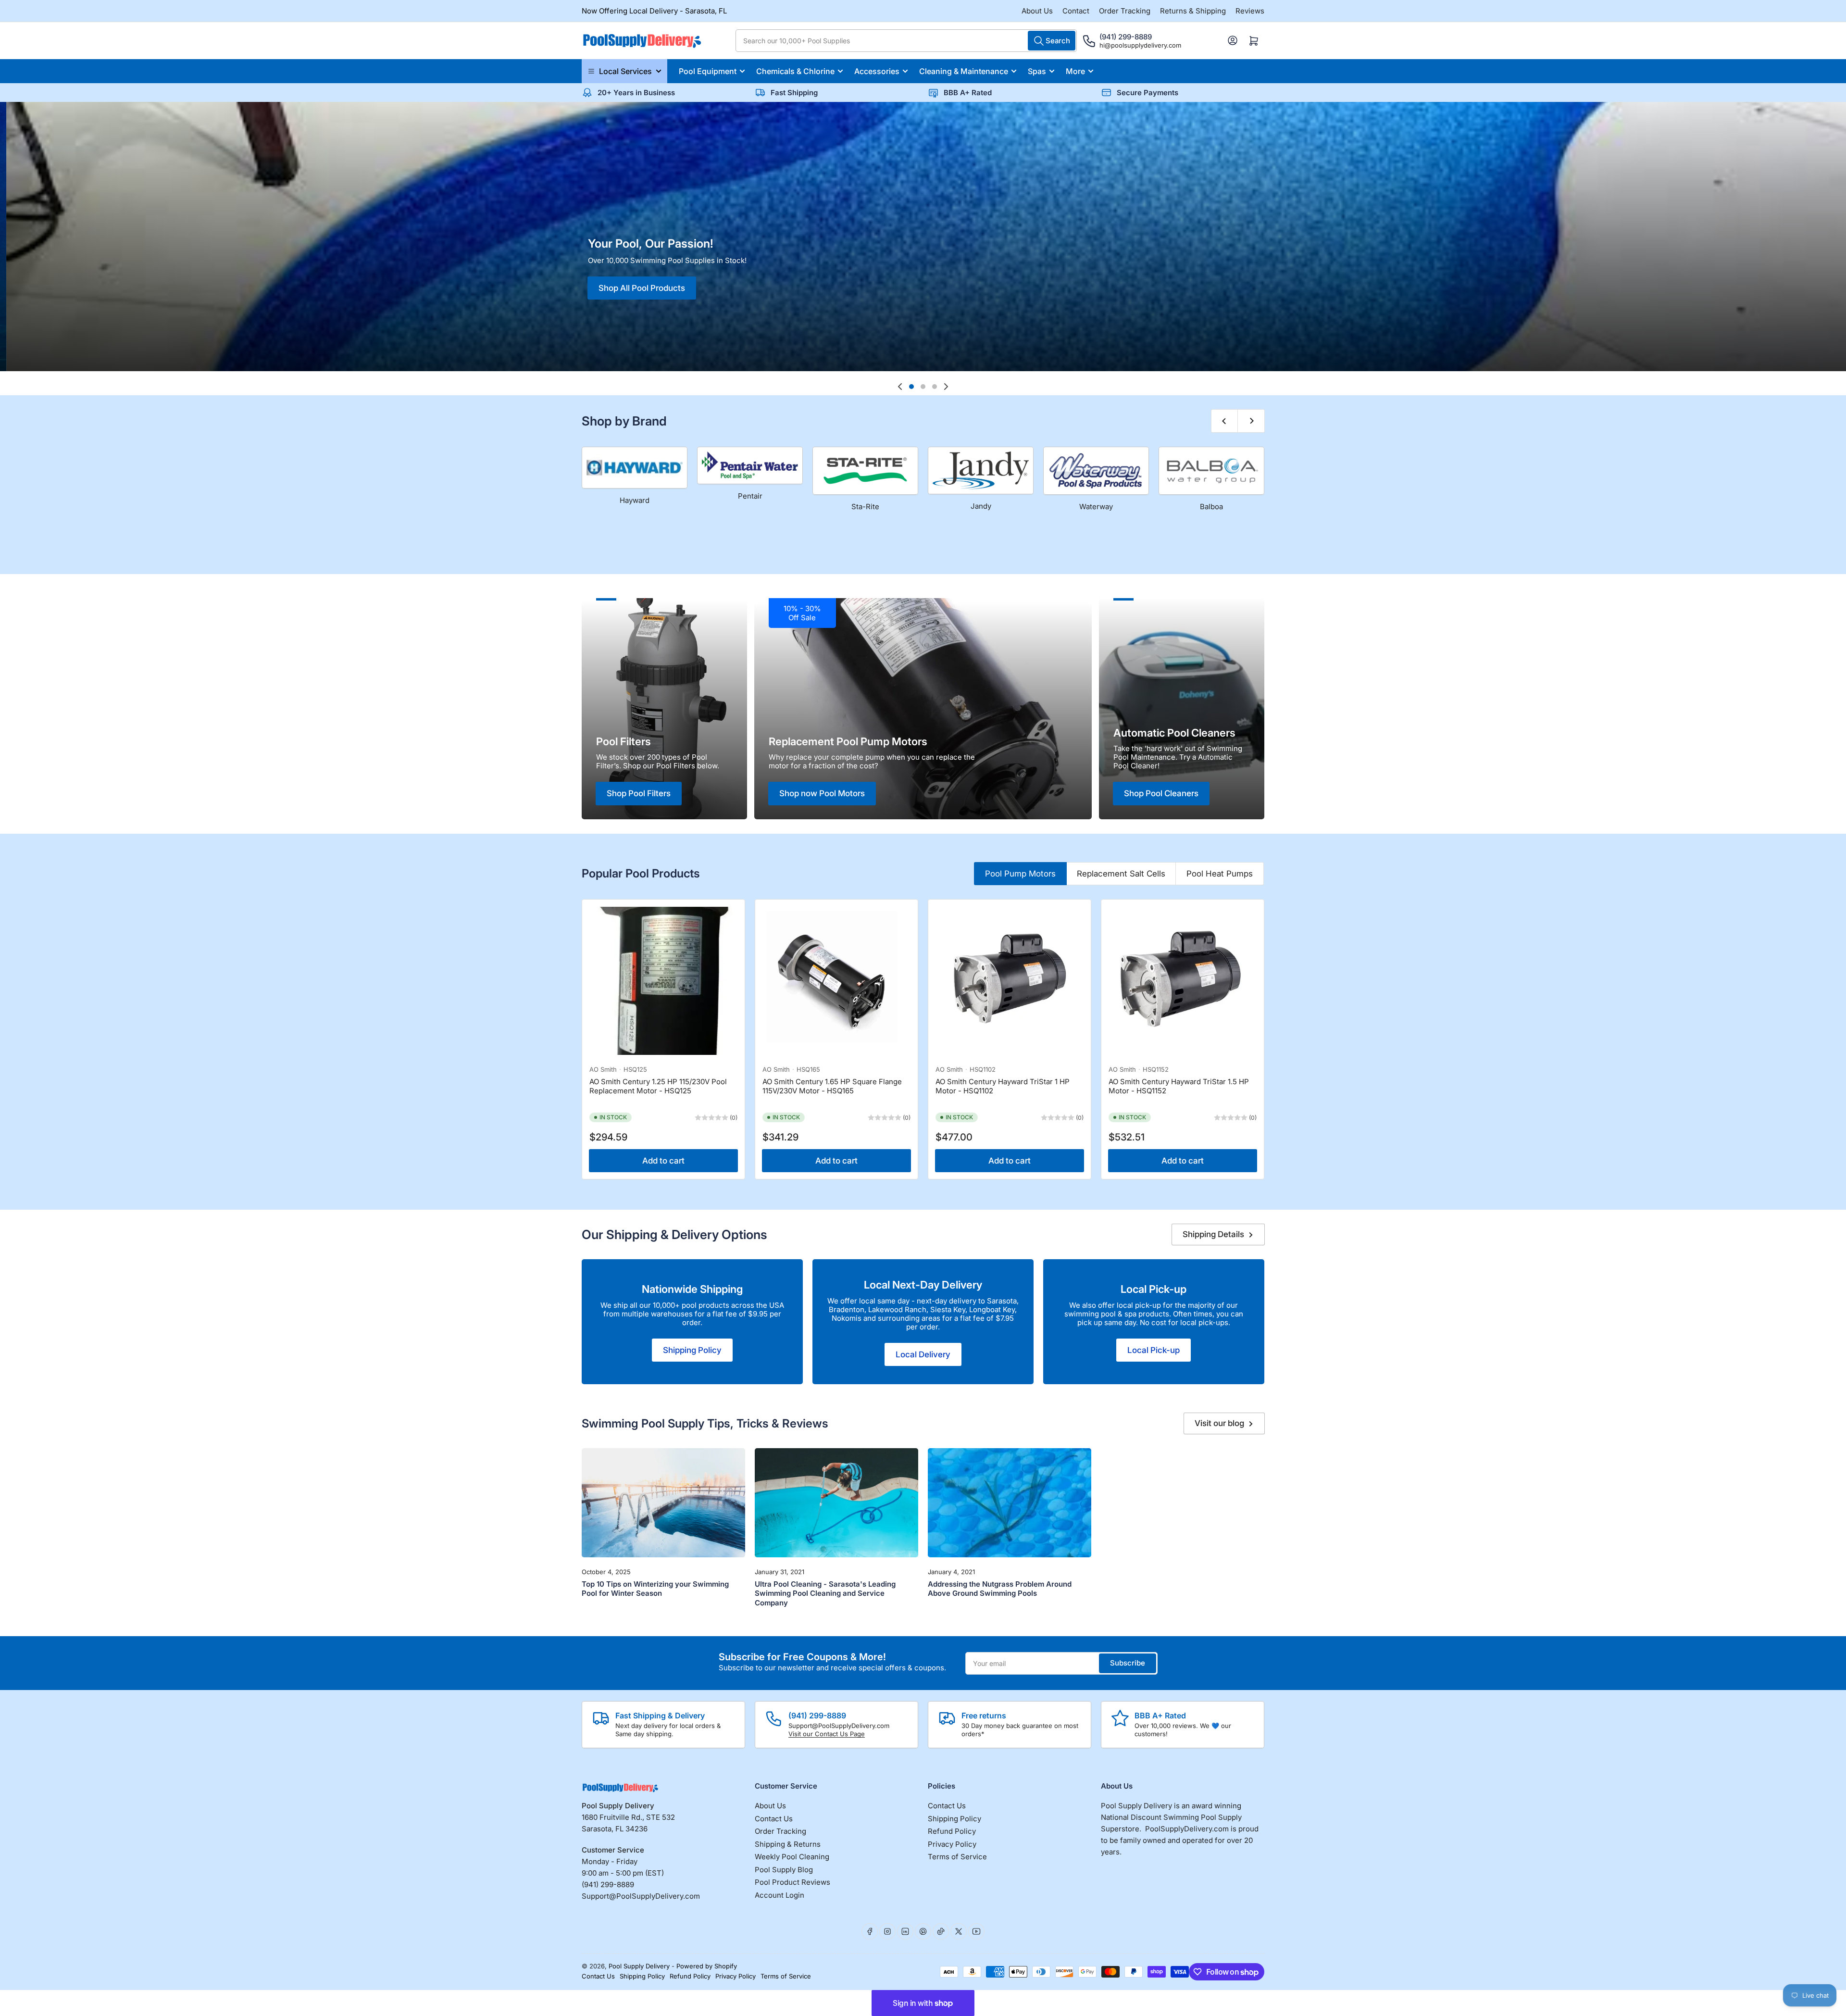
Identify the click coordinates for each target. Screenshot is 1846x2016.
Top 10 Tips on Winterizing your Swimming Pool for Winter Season (655, 1589)
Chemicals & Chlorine (795, 71)
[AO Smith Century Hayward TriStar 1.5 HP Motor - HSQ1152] (1183, 981)
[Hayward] (635, 468)
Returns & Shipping (1193, 11)
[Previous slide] (900, 387)
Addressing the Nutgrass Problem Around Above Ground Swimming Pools (1000, 1589)
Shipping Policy (692, 1350)
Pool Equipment (708, 71)
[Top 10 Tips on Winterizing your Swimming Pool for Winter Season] (663, 1503)
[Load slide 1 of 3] (911, 387)
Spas (1037, 71)
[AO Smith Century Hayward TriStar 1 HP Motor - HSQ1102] (1010, 981)
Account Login (780, 1895)
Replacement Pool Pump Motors (848, 741)
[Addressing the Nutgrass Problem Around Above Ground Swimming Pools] (1010, 1503)
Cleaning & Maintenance (964, 71)
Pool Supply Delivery (639, 1966)
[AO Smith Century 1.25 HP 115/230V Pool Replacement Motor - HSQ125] (663, 981)
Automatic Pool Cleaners (1174, 733)
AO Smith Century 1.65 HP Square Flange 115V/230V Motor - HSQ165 (832, 1086)
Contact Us (774, 1819)
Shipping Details (1213, 1234)
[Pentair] (750, 465)
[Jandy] (981, 470)
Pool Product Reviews (792, 1882)
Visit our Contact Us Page (827, 1734)
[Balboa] (1211, 471)
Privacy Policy (952, 1844)
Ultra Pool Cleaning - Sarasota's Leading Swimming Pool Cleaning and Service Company (825, 1593)
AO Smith (603, 1069)
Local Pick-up (1154, 1289)
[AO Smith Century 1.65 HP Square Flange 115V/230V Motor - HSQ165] (836, 981)
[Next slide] (946, 387)
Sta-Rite (865, 507)
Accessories (877, 71)
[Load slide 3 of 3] (935, 387)
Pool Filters (624, 741)
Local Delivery (923, 1354)
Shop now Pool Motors (822, 793)
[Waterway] (1096, 471)
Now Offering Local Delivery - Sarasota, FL (654, 11)
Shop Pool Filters (639, 793)
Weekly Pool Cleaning (792, 1857)
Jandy (981, 506)
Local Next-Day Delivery (923, 1285)
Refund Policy (952, 1831)
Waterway (1096, 507)
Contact (1076, 11)
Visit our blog (1219, 1423)
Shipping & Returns (788, 1844)
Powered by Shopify (707, 1966)
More (1075, 71)
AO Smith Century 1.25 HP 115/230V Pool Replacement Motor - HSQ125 (658, 1086)
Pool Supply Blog (784, 1870)
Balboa (1211, 507)
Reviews (1250, 11)
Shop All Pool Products (412, 273)
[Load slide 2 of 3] (923, 387)
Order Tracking (1125, 11)
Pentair (750, 496)
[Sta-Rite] (865, 471)
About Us (1037, 11)
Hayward (635, 500)
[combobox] (906, 41)
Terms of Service (957, 1857)
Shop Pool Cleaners (1161, 793)
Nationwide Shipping (692, 1289)
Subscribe (1128, 1663)
